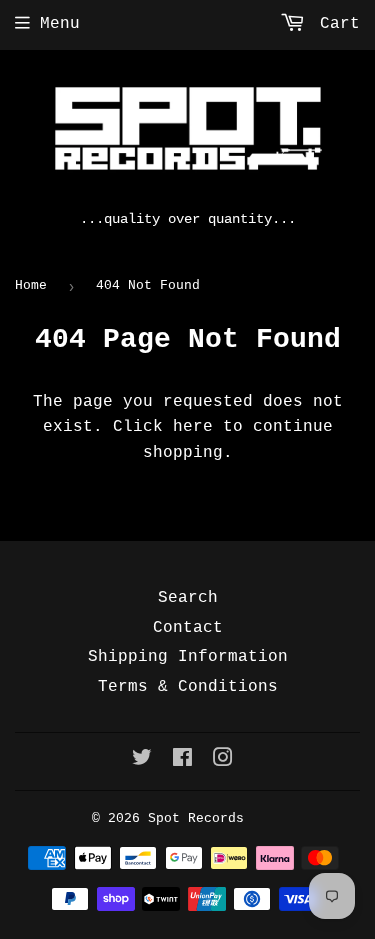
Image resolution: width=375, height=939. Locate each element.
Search (188, 598)
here (193, 427)
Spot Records (196, 818)
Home (31, 285)
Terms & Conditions (188, 687)
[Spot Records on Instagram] (223, 761)
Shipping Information (188, 657)
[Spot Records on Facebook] (182, 761)
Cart (335, 24)
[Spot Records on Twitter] (142, 761)
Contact (188, 628)
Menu (60, 24)
